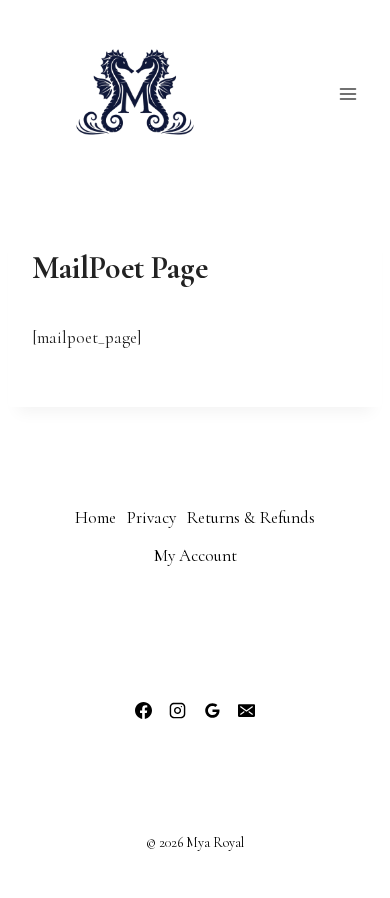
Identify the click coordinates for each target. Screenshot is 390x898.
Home (95, 517)
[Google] (212, 711)
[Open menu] (347, 93)
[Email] (246, 711)
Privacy (151, 517)
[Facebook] (144, 711)
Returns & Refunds (251, 517)
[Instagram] (178, 711)
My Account (195, 555)
